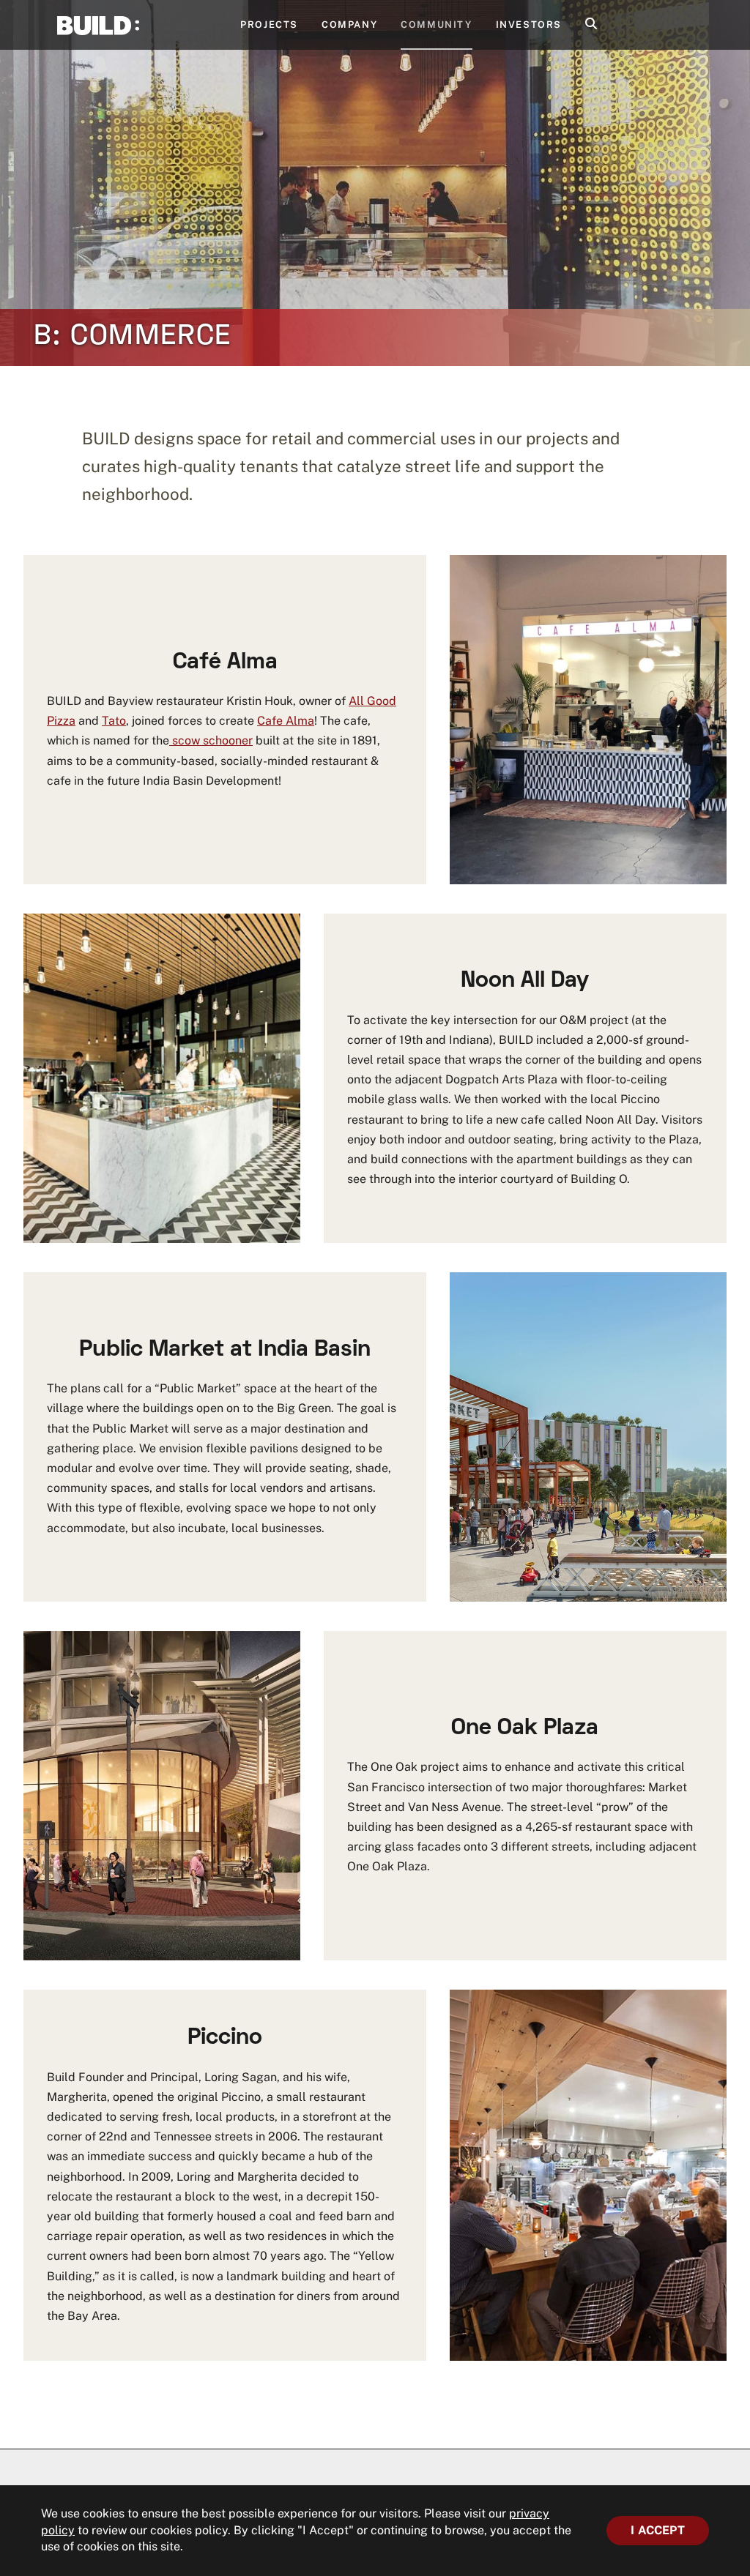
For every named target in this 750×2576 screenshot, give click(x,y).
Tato (114, 721)
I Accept (658, 2530)
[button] (591, 25)
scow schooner (211, 740)
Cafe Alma (286, 721)
